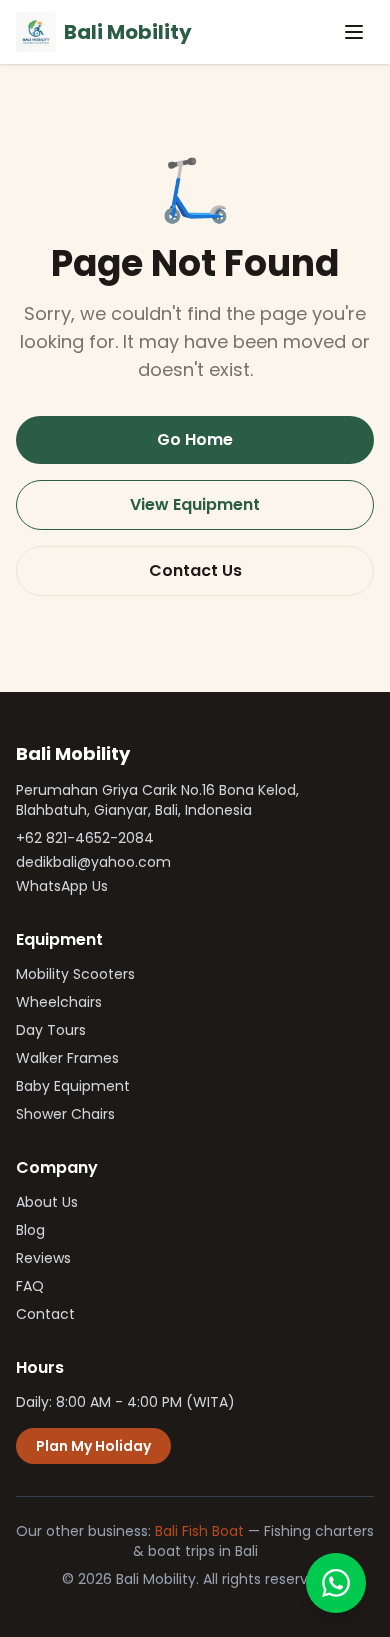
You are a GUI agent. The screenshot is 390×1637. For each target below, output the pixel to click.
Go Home (195, 439)
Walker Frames (67, 1058)
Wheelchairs (59, 1002)
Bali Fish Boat (199, 1531)
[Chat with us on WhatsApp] (336, 1583)
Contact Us (195, 570)
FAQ (30, 1286)
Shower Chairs (65, 1114)
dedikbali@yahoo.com (93, 862)
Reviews (43, 1258)
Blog (30, 1230)
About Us (47, 1202)
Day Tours (51, 1030)
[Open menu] (354, 32)
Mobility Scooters (75, 974)
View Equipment (195, 504)
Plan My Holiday (93, 1446)
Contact (45, 1314)
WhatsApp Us (62, 886)
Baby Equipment (73, 1086)
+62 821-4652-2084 (85, 838)
